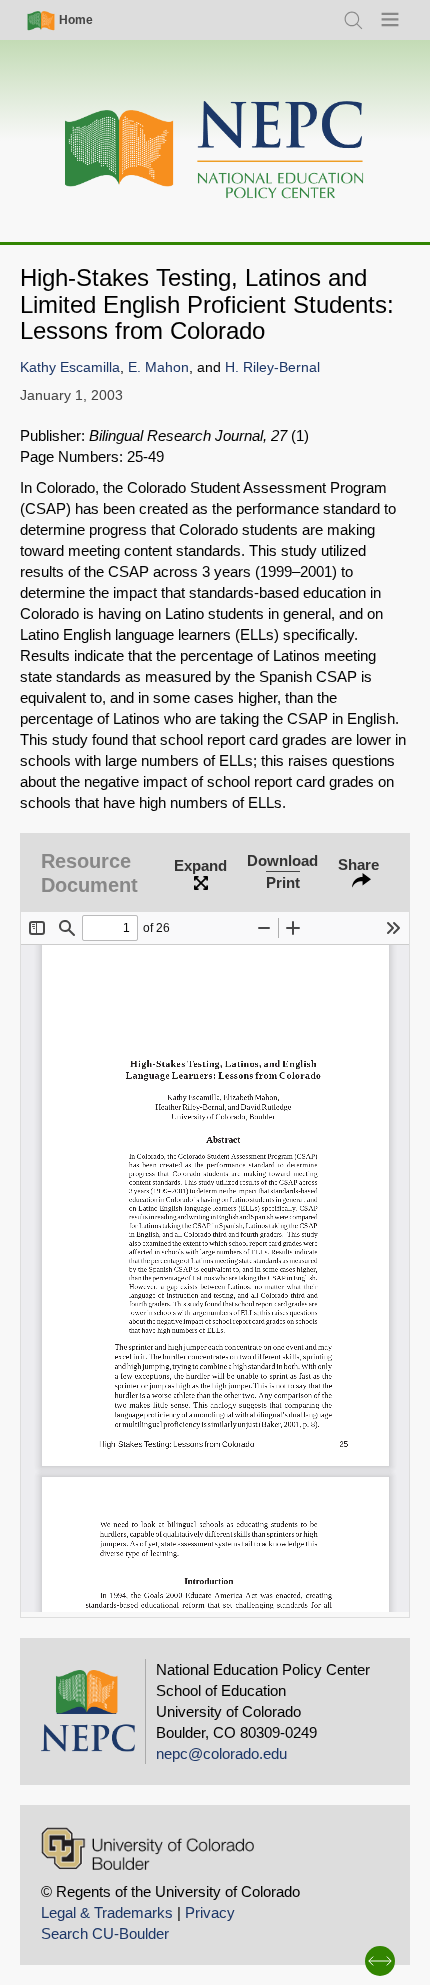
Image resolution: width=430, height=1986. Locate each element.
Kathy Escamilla (70, 367)
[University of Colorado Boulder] (147, 1848)
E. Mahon (158, 367)
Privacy (210, 1912)
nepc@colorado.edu (221, 1753)
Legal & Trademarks (107, 1912)
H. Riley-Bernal (272, 367)
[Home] (215, 150)
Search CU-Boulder (105, 1933)
